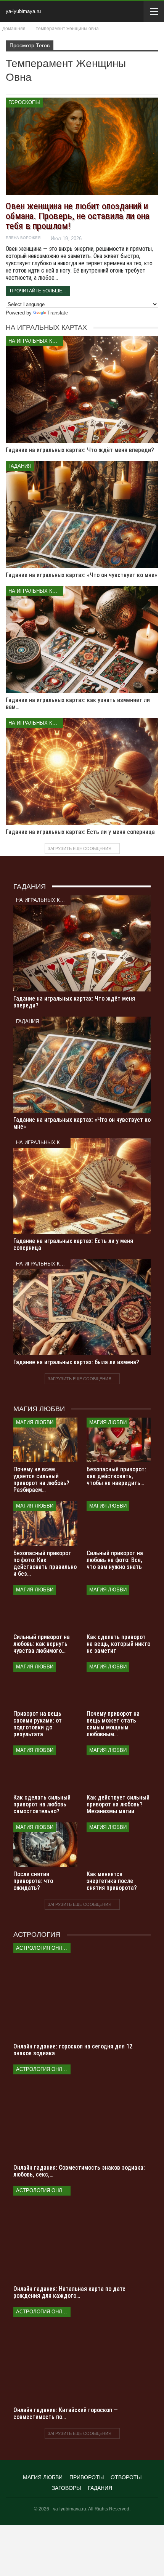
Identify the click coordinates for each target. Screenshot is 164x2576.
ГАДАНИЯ (20, 466)
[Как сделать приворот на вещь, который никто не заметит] (119, 1607)
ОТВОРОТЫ (126, 2477)
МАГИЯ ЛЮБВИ (35, 1422)
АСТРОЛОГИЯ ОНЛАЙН (43, 1948)
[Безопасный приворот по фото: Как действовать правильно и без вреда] (45, 1524)
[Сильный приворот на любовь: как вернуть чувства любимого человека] (45, 1607)
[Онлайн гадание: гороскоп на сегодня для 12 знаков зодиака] (82, 1991)
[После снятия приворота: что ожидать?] (45, 1845)
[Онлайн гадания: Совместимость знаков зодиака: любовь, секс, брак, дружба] (82, 2112)
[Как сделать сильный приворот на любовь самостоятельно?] (45, 1768)
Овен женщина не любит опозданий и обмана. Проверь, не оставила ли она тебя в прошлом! (78, 216)
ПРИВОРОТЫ (87, 2477)
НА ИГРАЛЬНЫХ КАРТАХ (36, 341)
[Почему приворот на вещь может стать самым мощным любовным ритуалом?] (119, 1684)
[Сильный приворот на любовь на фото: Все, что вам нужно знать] (119, 1524)
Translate (58, 313)
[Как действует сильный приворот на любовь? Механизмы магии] (119, 1768)
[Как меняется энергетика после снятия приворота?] (119, 1845)
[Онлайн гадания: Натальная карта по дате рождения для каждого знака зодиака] (82, 2234)
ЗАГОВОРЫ (66, 2488)
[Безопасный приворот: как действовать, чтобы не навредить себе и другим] (119, 1440)
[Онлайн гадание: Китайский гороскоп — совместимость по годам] (82, 2355)
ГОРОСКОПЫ (24, 102)
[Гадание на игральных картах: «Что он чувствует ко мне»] (82, 515)
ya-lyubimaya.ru (23, 11)
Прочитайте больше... (38, 291)
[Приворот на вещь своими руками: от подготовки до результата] (45, 1684)
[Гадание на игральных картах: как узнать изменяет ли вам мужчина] (82, 640)
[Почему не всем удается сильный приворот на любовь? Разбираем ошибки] (45, 1440)
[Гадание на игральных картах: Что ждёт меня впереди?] (82, 390)
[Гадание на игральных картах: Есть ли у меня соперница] (82, 772)
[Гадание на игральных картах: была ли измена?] (82, 1307)
